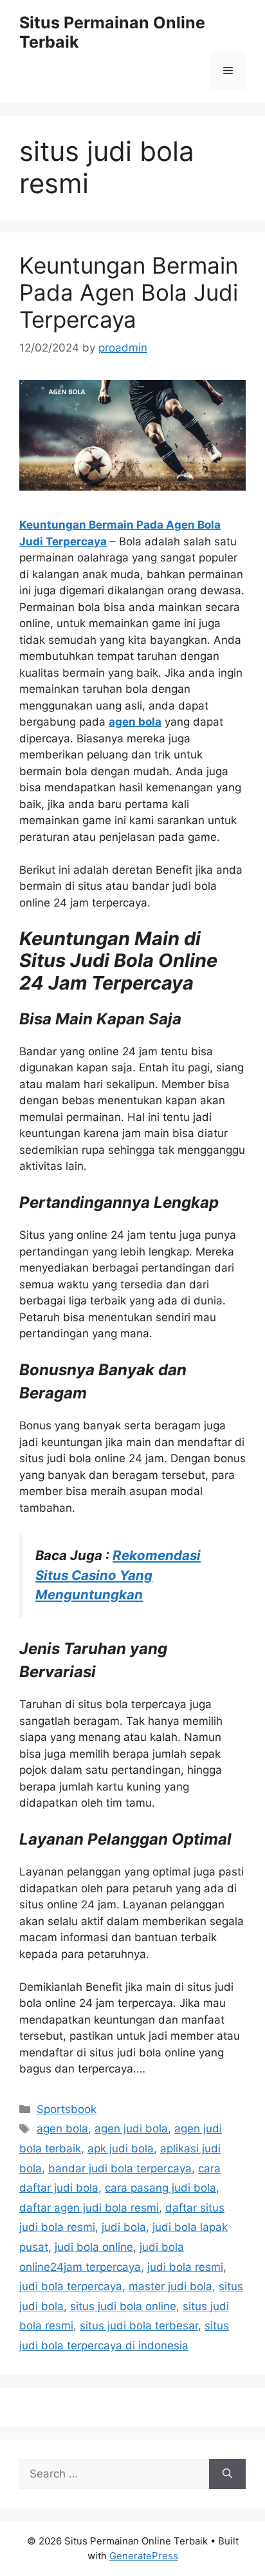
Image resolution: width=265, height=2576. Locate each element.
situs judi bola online (123, 2306)
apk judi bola (121, 2148)
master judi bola (170, 2286)
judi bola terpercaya (71, 2286)
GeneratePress (144, 2556)
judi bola (124, 2227)
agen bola (135, 722)
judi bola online (94, 2247)
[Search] (227, 2474)
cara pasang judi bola (160, 2188)
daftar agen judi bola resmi (89, 2208)
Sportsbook (67, 2109)
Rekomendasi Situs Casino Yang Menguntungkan (118, 1575)
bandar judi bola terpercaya (120, 2168)
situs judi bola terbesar (139, 2326)
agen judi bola (131, 2129)
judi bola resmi (185, 2267)
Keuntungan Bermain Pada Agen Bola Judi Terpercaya (129, 292)
